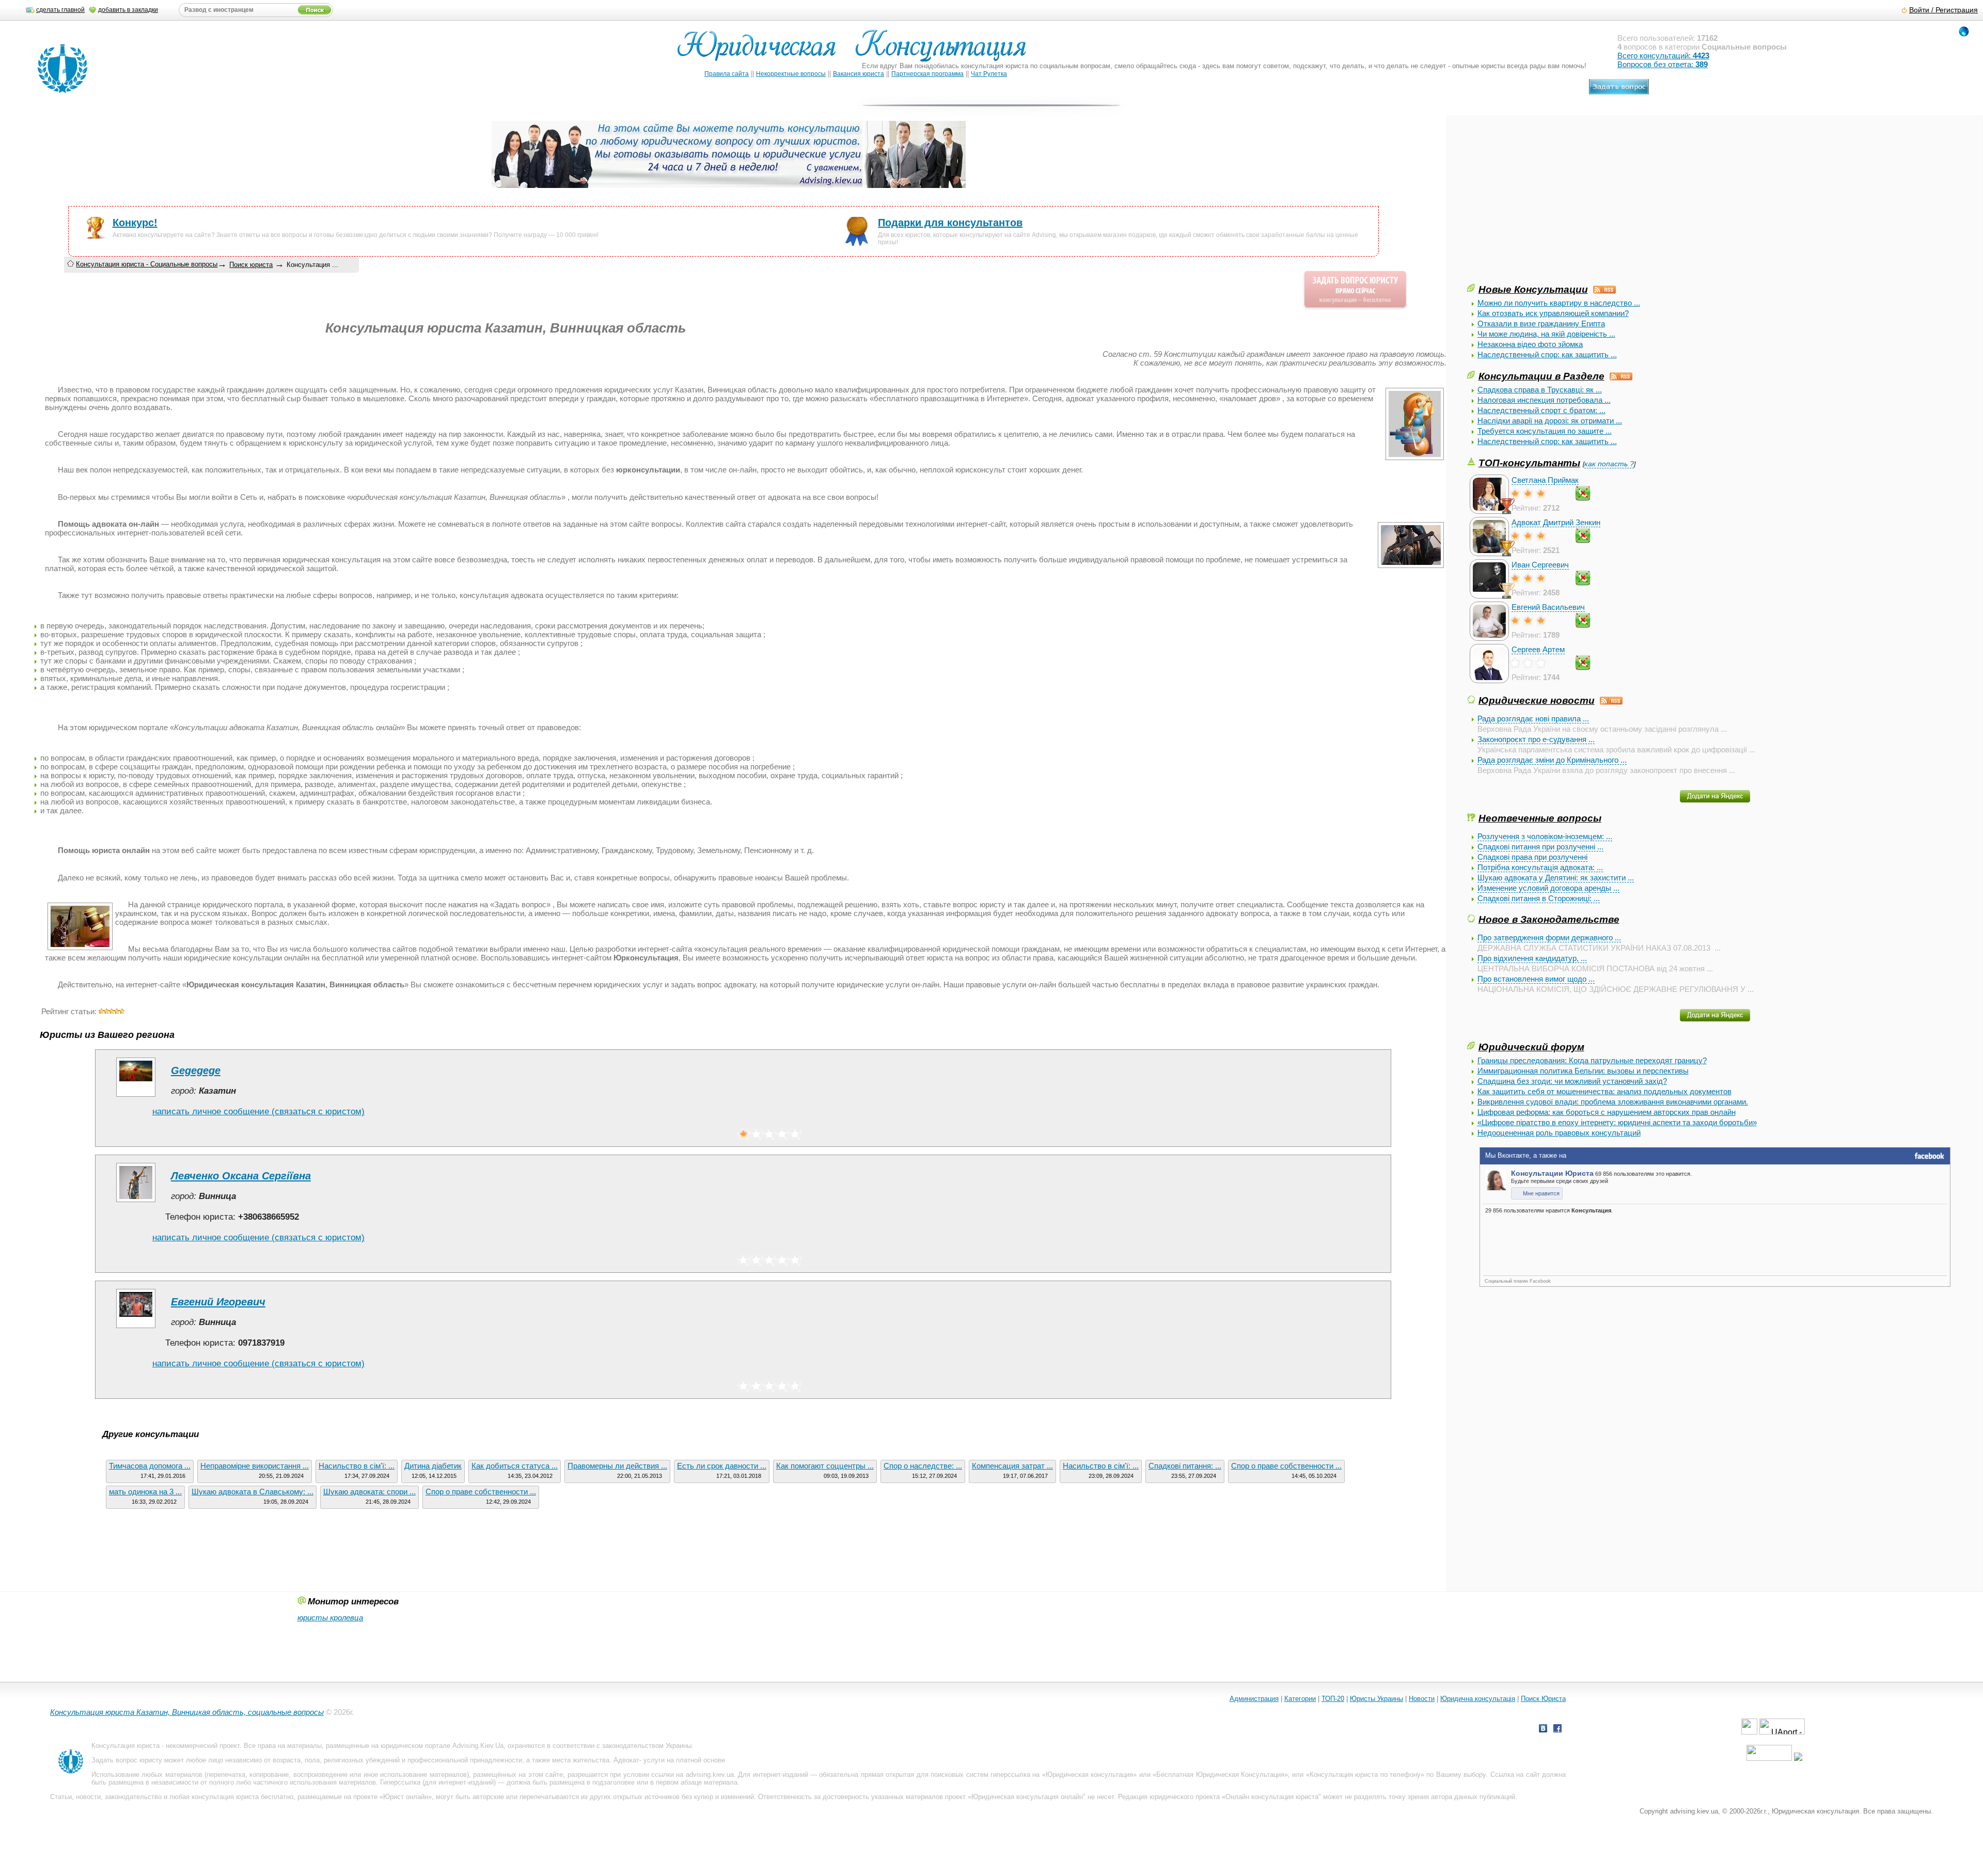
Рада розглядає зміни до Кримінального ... (1552, 760)
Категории (1300, 1699)
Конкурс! (135, 223)
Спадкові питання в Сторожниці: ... (1539, 898)
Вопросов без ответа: (1663, 64)
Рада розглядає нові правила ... (1533, 719)
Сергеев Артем (1538, 649)
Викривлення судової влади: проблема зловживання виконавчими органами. (1613, 1102)
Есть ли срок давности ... (722, 1466)
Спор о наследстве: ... (923, 1466)
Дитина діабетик (433, 1466)
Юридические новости (1537, 700)
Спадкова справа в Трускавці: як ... (1540, 390)
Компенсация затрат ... (1012, 1466)
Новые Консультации (1533, 289)
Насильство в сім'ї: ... (357, 1466)
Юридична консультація (1478, 1699)
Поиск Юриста (1543, 1699)
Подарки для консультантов (950, 223)
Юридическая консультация (1089, 1775)
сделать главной (60, 10)
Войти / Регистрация (1943, 10)
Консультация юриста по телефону (1365, 1775)
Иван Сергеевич (1540, 565)
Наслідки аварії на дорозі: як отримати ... (1550, 421)
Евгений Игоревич (218, 1302)
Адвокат (626, 1760)
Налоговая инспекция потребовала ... (1544, 400)
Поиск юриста (251, 265)
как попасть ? (1609, 464)
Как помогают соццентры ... (825, 1466)
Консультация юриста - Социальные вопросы (147, 264)
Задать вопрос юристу (127, 1760)
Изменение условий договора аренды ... (1548, 888)
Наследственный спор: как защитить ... (1547, 354)
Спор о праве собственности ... (1286, 1466)
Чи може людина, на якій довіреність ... (1546, 334)
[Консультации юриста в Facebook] (1557, 1730)
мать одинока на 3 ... (145, 1492)
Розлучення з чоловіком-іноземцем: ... (1545, 836)
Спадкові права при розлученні (1532, 857)
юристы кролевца (330, 1618)
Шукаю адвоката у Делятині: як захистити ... (1556, 878)
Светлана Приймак (1545, 480)
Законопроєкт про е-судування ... (1536, 739)
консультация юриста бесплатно (242, 1797)
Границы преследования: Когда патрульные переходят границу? (1592, 1060)
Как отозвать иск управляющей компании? (1553, 313)
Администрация (1254, 1699)
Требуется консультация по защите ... (1545, 431)
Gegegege (196, 1070)
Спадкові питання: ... (1185, 1466)
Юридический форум (1531, 1047)
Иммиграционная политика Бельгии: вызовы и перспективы (1583, 1071)
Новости (1422, 1699)
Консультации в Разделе (1541, 376)
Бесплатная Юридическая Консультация (1220, 1775)
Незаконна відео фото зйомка (1530, 344)
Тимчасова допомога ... (150, 1466)
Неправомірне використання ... (255, 1466)
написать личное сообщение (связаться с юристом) (258, 1112)
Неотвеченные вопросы (1540, 818)
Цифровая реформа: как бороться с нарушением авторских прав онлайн (1607, 1112)
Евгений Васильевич (1548, 607)
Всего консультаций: (1663, 56)
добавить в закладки (128, 10)
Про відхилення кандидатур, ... (1532, 958)
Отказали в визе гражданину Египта (1541, 324)
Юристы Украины (1376, 1699)
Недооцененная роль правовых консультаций (1559, 1133)
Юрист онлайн (406, 1797)
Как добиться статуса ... (515, 1466)
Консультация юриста (125, 1746)
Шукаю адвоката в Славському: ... (253, 1492)
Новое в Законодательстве (1549, 919)
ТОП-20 (1333, 1699)
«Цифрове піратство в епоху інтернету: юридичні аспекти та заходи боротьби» (1617, 1122)
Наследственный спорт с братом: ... (1541, 410)
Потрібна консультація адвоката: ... (1540, 867)
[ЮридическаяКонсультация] (856, 50)
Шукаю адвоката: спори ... (369, 1492)
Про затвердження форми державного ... (1549, 937)
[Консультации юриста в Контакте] (1543, 1730)
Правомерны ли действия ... (617, 1466)
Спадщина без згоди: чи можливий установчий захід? (1572, 1081)
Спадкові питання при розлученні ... (1540, 847)
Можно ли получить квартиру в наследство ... (1559, 303)
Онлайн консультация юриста (1272, 1797)
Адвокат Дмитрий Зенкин (1556, 522)
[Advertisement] (1545, 210)
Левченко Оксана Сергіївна (241, 1176)
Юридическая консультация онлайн (1027, 1797)
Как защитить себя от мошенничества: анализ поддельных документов (1604, 1091)
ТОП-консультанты (1529, 463)
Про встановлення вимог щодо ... (1536, 979)
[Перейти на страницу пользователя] (136, 1097)
